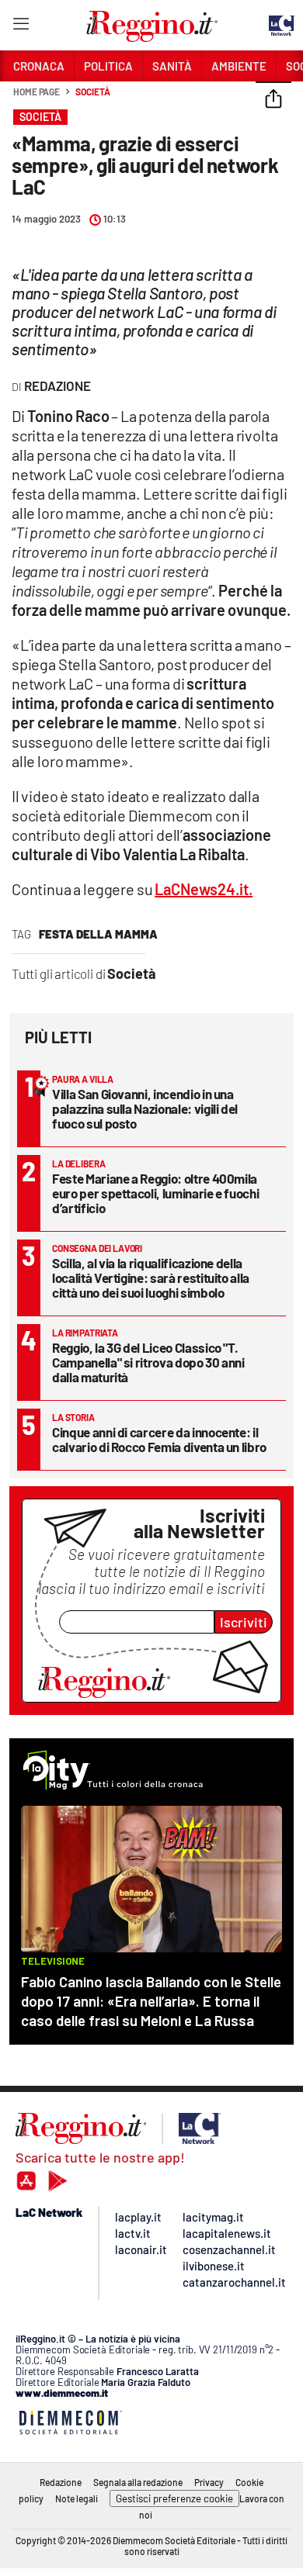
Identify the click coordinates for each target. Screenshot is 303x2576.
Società (92, 92)
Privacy (209, 2482)
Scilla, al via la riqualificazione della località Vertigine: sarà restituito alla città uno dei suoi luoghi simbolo (151, 1278)
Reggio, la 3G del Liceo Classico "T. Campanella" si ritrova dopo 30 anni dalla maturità (148, 1362)
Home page (37, 92)
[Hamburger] (21, 27)
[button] (273, 100)
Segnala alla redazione (138, 2482)
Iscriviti (244, 1622)
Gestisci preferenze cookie (174, 2498)
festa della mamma (98, 934)
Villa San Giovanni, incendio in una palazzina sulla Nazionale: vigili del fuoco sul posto (145, 1108)
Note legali (77, 2498)
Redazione (61, 2482)
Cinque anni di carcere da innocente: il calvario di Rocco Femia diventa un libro (159, 1439)
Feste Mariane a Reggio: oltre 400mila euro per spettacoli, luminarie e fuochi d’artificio (155, 1193)
